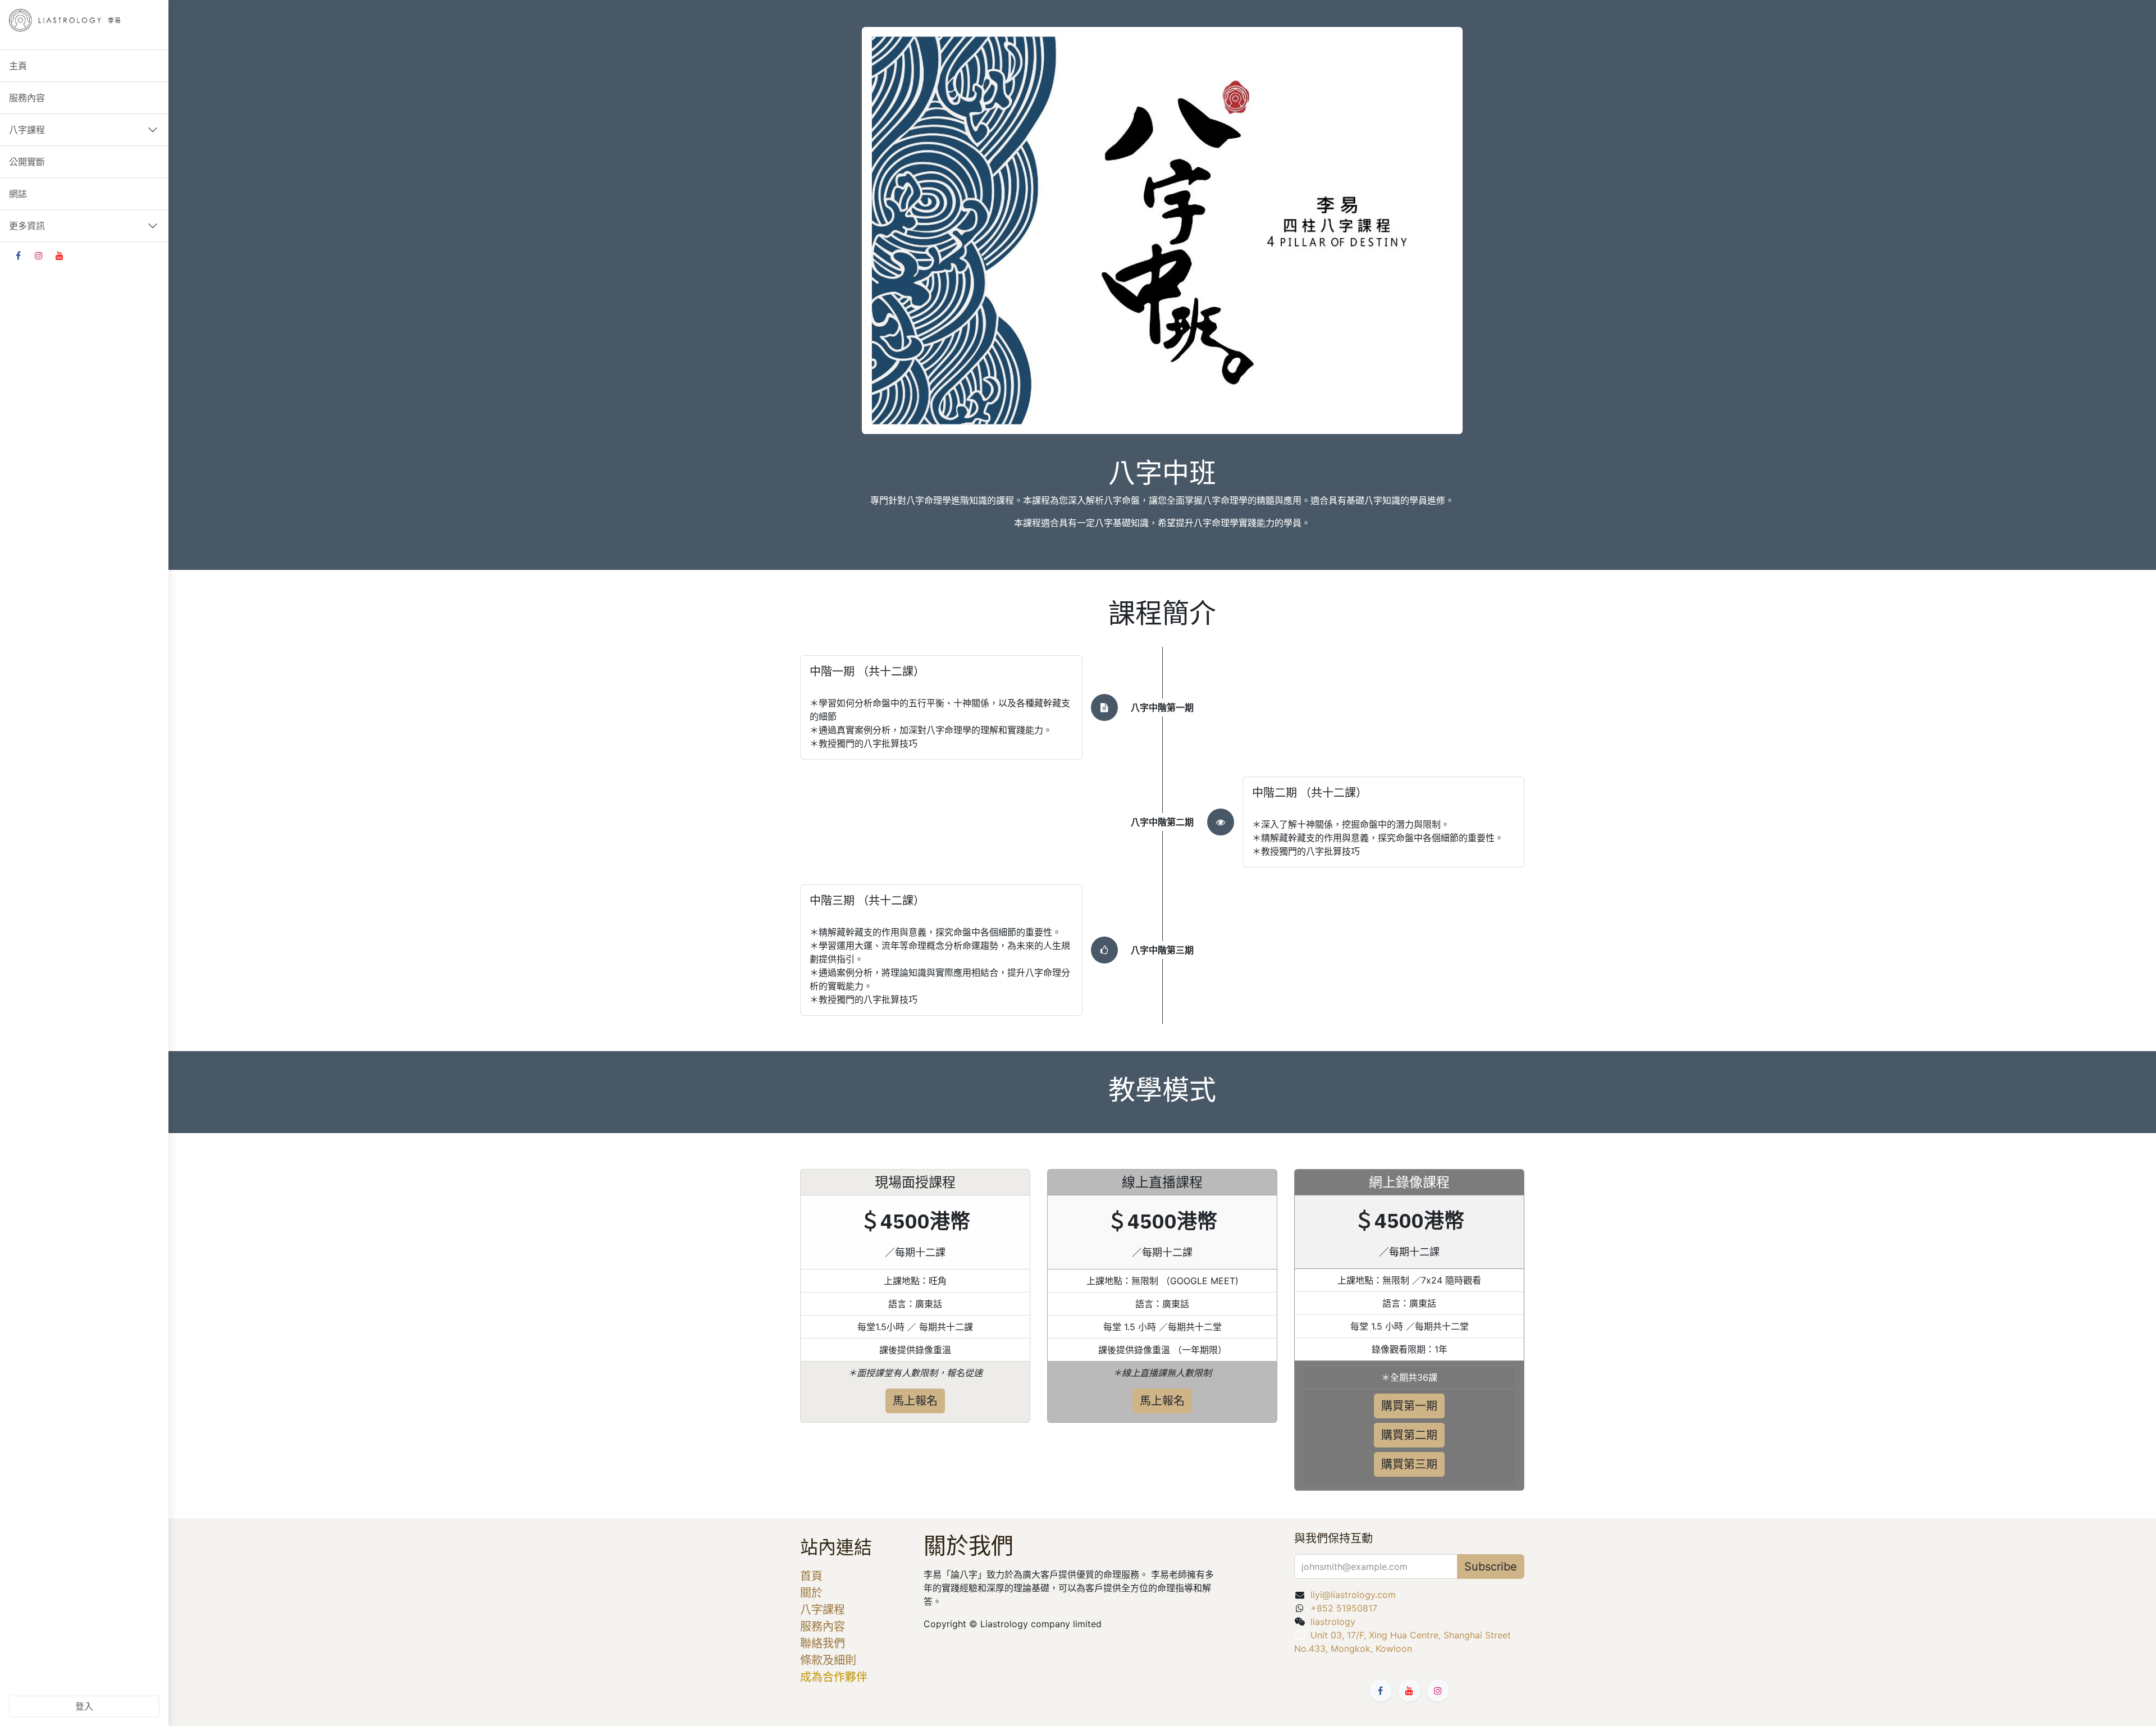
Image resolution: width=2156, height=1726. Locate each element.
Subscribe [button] (1491, 1567)
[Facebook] (18, 255)
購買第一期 (1409, 1406)
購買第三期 (1409, 1464)
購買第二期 (1409, 1435)
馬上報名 (915, 1401)
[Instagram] (39, 255)
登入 (84, 1706)
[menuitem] (84, 66)
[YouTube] (60, 255)
